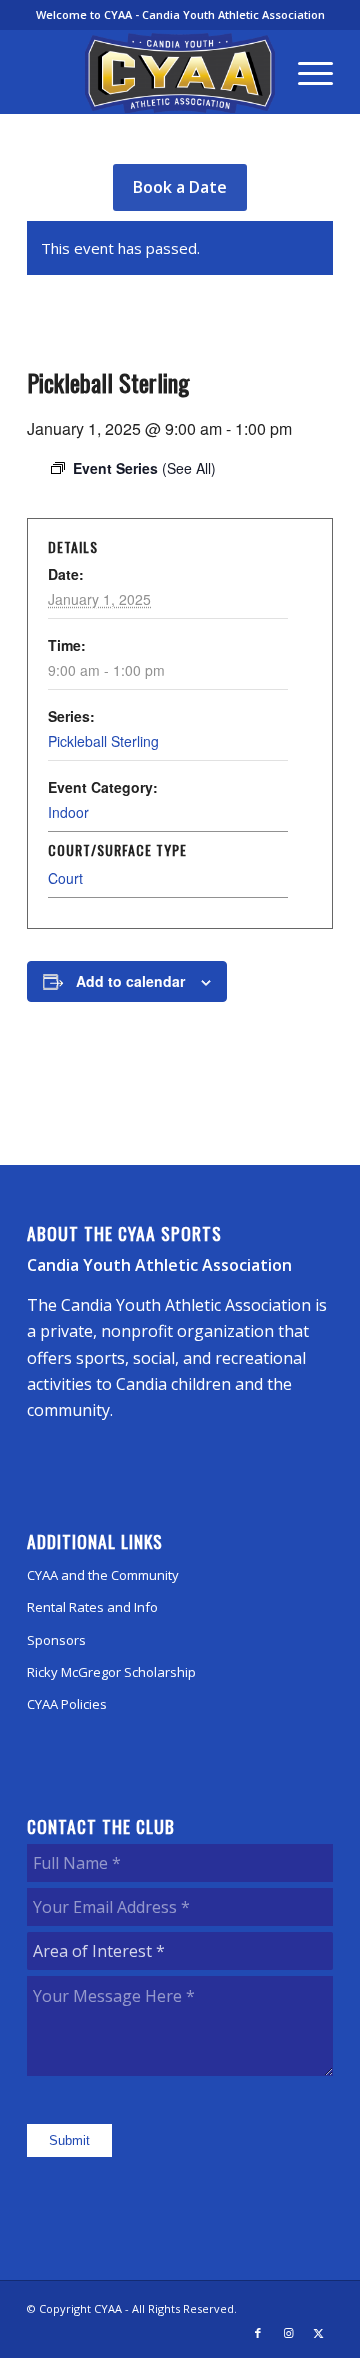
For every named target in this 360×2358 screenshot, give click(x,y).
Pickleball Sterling (103, 741)
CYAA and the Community (103, 1575)
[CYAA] (180, 73)
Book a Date (180, 187)
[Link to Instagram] (288, 2333)
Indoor (68, 812)
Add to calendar (130, 981)
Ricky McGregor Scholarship (111, 1672)
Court (65, 878)
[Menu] (305, 72)
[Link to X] (318, 2333)
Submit (69, 2140)
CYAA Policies (67, 1704)
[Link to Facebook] (258, 2333)
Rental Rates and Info (92, 1607)
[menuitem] (305, 72)
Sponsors (56, 1640)
